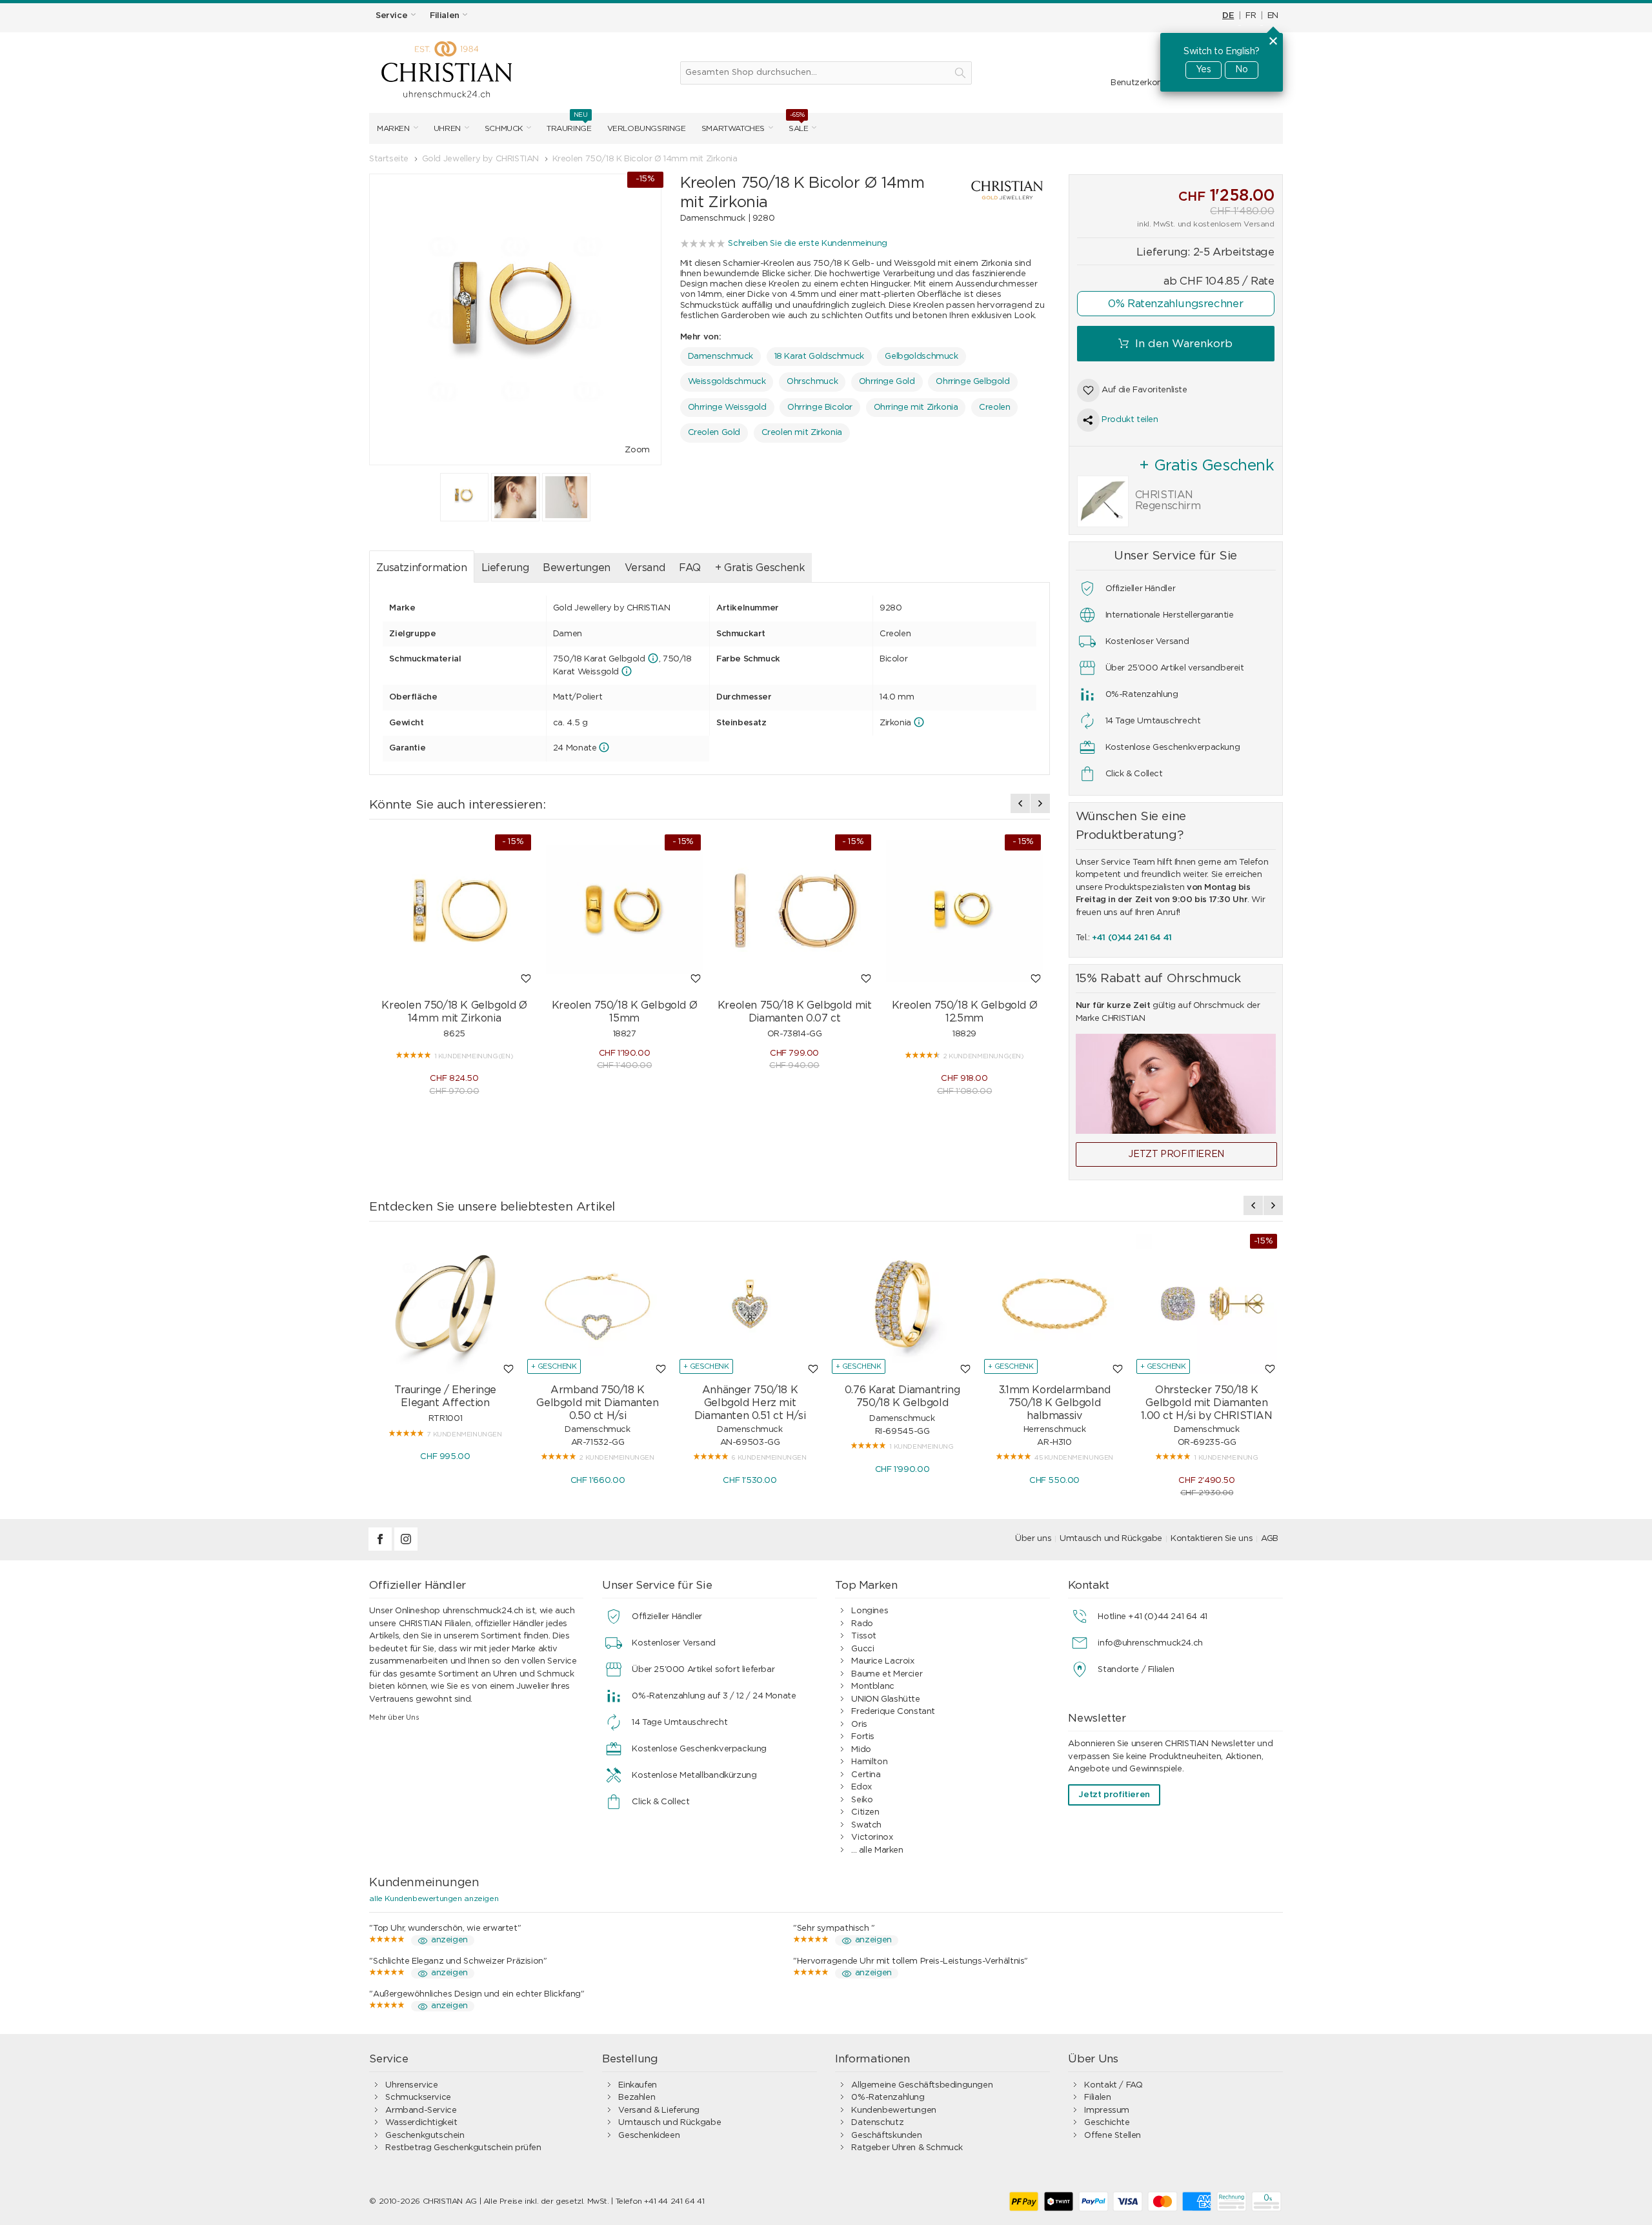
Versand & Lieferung (659, 2110)
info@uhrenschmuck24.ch (1150, 1643)
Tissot (864, 1636)
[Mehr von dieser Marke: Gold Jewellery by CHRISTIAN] (994, 190)
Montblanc (873, 1686)
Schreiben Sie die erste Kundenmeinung (808, 244)
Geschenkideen (649, 2136)
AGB (1270, 1539)
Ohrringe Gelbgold (972, 382)
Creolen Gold (714, 433)
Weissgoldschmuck (727, 382)
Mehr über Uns (394, 1717)
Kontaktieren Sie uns (1212, 1539)
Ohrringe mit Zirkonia (916, 408)
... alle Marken (877, 1850)
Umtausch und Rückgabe (1111, 1539)
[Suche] (960, 73)
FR (1251, 16)
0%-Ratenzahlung (888, 2098)
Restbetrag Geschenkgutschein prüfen (463, 2148)
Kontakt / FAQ (1113, 2085)
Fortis (863, 1737)
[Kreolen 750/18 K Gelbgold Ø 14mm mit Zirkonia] (454, 911)
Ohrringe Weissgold (727, 408)
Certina (866, 1775)
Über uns (1033, 1539)
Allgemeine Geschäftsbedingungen (922, 2085)
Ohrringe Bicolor (820, 408)
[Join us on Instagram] (406, 1548)
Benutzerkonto (1141, 83)
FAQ (690, 568)
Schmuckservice (418, 2098)
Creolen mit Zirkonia (802, 433)
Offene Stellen (1113, 2136)
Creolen (994, 408)
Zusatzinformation (421, 568)
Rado (862, 1624)
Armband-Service (421, 2110)
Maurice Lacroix (882, 1661)
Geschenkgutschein (425, 2136)
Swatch (866, 1825)
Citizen (865, 1812)
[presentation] (1020, 803)
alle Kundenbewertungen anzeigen (434, 1898)
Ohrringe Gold (887, 382)
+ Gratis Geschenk (760, 568)
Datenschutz (877, 2123)
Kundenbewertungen (893, 2110)
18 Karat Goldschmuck (819, 357)
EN (1273, 16)
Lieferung (505, 568)
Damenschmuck (720, 357)
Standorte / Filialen (1136, 1670)
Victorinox (872, 1837)
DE (1228, 16)
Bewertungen (577, 568)
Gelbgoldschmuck (921, 357)
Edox (861, 1787)
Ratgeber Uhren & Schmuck (907, 2148)
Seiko (862, 1800)
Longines (870, 1611)
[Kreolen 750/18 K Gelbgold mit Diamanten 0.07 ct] (794, 911)
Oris (859, 1725)
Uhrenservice (411, 2085)
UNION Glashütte (885, 1699)
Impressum (1107, 2110)
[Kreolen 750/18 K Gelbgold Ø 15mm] (625, 911)
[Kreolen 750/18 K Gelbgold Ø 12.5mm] (965, 911)
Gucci (862, 1649)
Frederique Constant (893, 1712)
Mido (861, 1750)
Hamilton (869, 1762)
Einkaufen (638, 2085)
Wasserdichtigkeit (421, 2123)
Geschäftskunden (886, 2136)
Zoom (637, 450)
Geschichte (1107, 2123)
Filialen (1097, 2098)
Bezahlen (637, 2098)
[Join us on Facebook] (381, 1548)
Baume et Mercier (887, 1674)
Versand (645, 568)
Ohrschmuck (812, 382)
